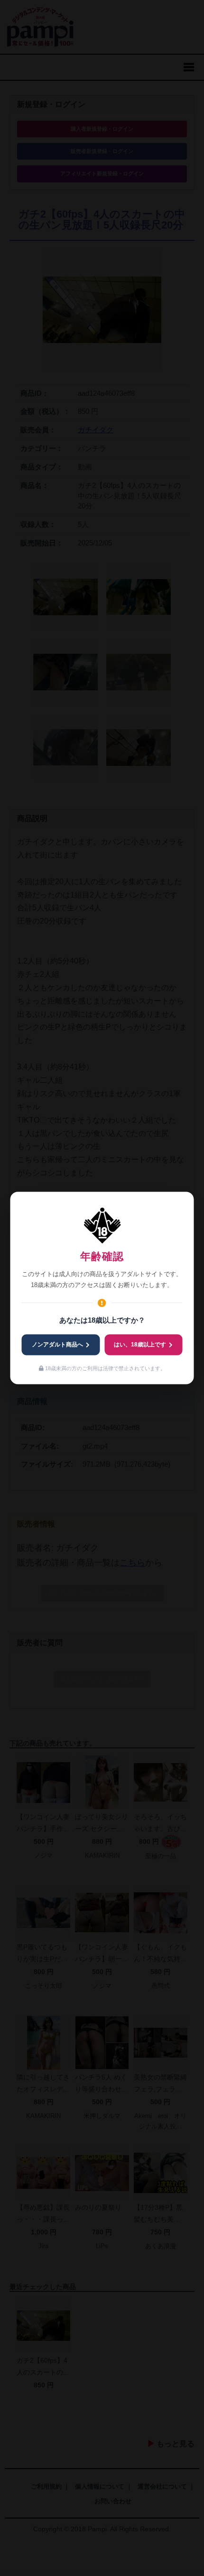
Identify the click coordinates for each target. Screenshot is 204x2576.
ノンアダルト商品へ (57, 1345)
